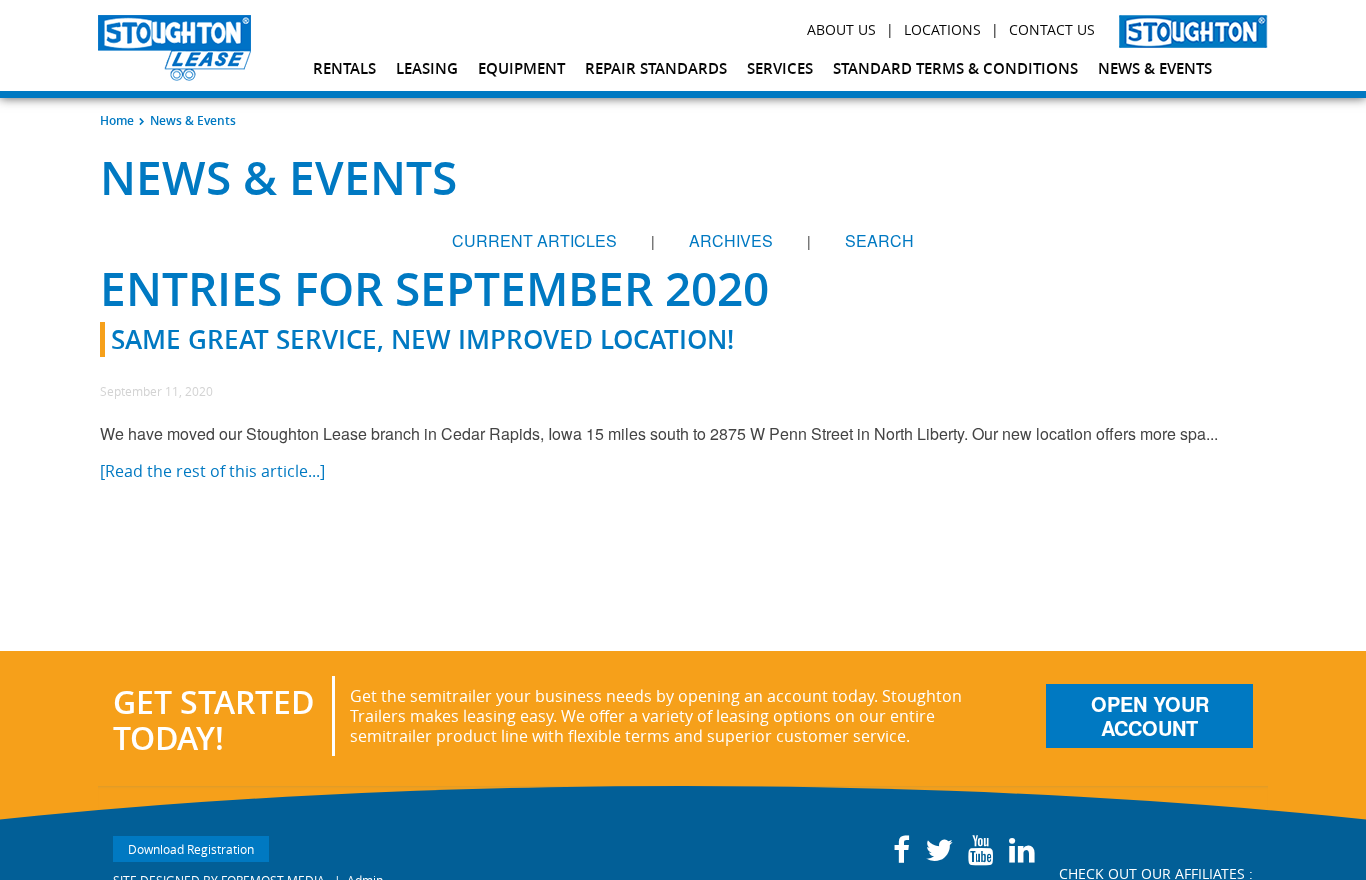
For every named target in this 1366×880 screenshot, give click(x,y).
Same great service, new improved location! (422, 339)
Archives (731, 240)
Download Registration (191, 849)
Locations (942, 29)
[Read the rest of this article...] (212, 471)
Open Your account (1150, 715)
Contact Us (1052, 29)
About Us (841, 29)
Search (879, 240)
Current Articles (534, 240)
